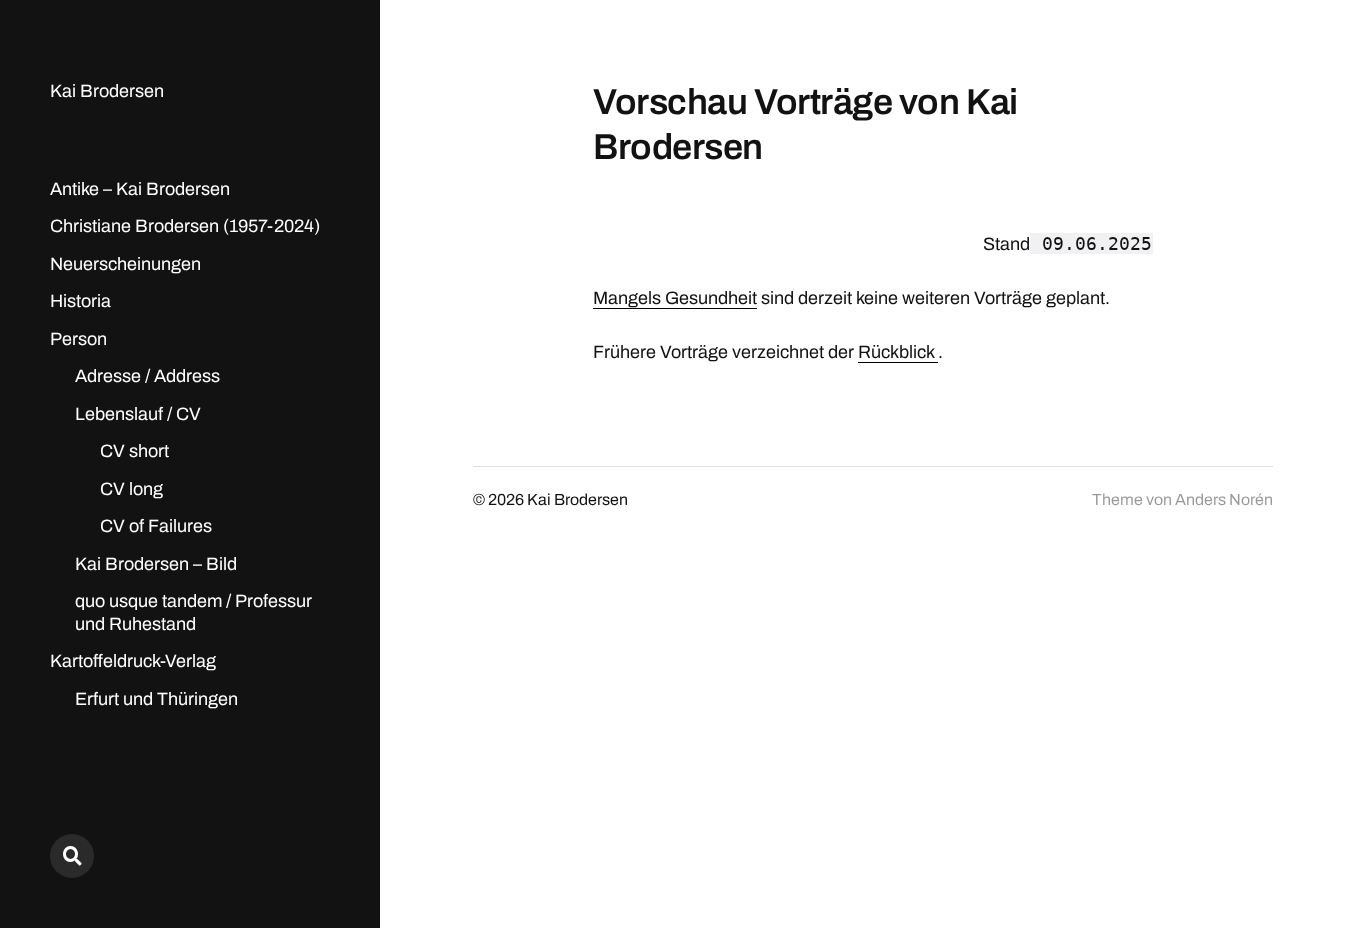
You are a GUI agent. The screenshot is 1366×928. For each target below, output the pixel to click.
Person (78, 339)
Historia (80, 301)
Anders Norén (1224, 499)
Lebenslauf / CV (138, 414)
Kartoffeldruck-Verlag (133, 661)
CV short (134, 451)
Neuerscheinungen (125, 264)
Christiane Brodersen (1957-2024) (185, 226)
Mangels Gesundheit (675, 298)
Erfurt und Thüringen (156, 699)
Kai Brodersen (107, 91)
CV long (131, 489)
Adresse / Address (147, 376)
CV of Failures (156, 526)
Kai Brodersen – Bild (156, 564)
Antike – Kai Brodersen (140, 189)
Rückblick (898, 352)
